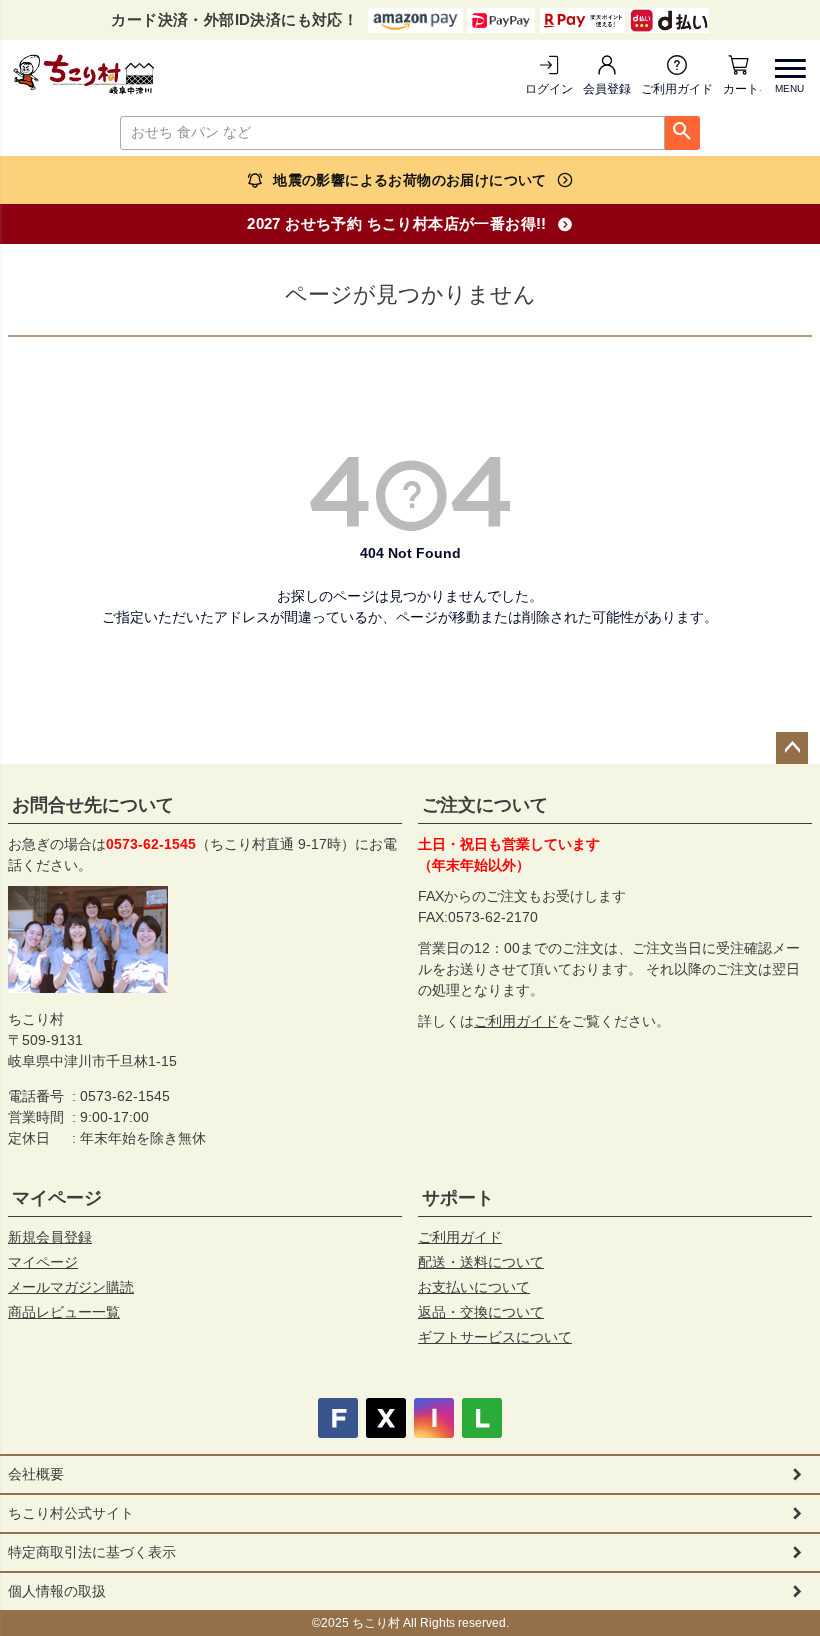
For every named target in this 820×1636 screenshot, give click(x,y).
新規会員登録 (50, 1237)
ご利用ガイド (677, 89)
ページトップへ (792, 748)
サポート (458, 1198)
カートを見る (742, 89)
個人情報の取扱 (57, 1591)
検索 (682, 133)
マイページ (57, 1198)
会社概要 (36, 1474)
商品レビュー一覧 (64, 1312)
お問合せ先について (93, 805)
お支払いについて (474, 1287)
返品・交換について (481, 1312)
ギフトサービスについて (495, 1337)
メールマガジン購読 (71, 1287)
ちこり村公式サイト (71, 1513)
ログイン (549, 89)
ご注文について (485, 805)
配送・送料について (481, 1262)
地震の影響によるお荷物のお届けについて (410, 180)
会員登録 (607, 89)
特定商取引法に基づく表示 (92, 1552)
